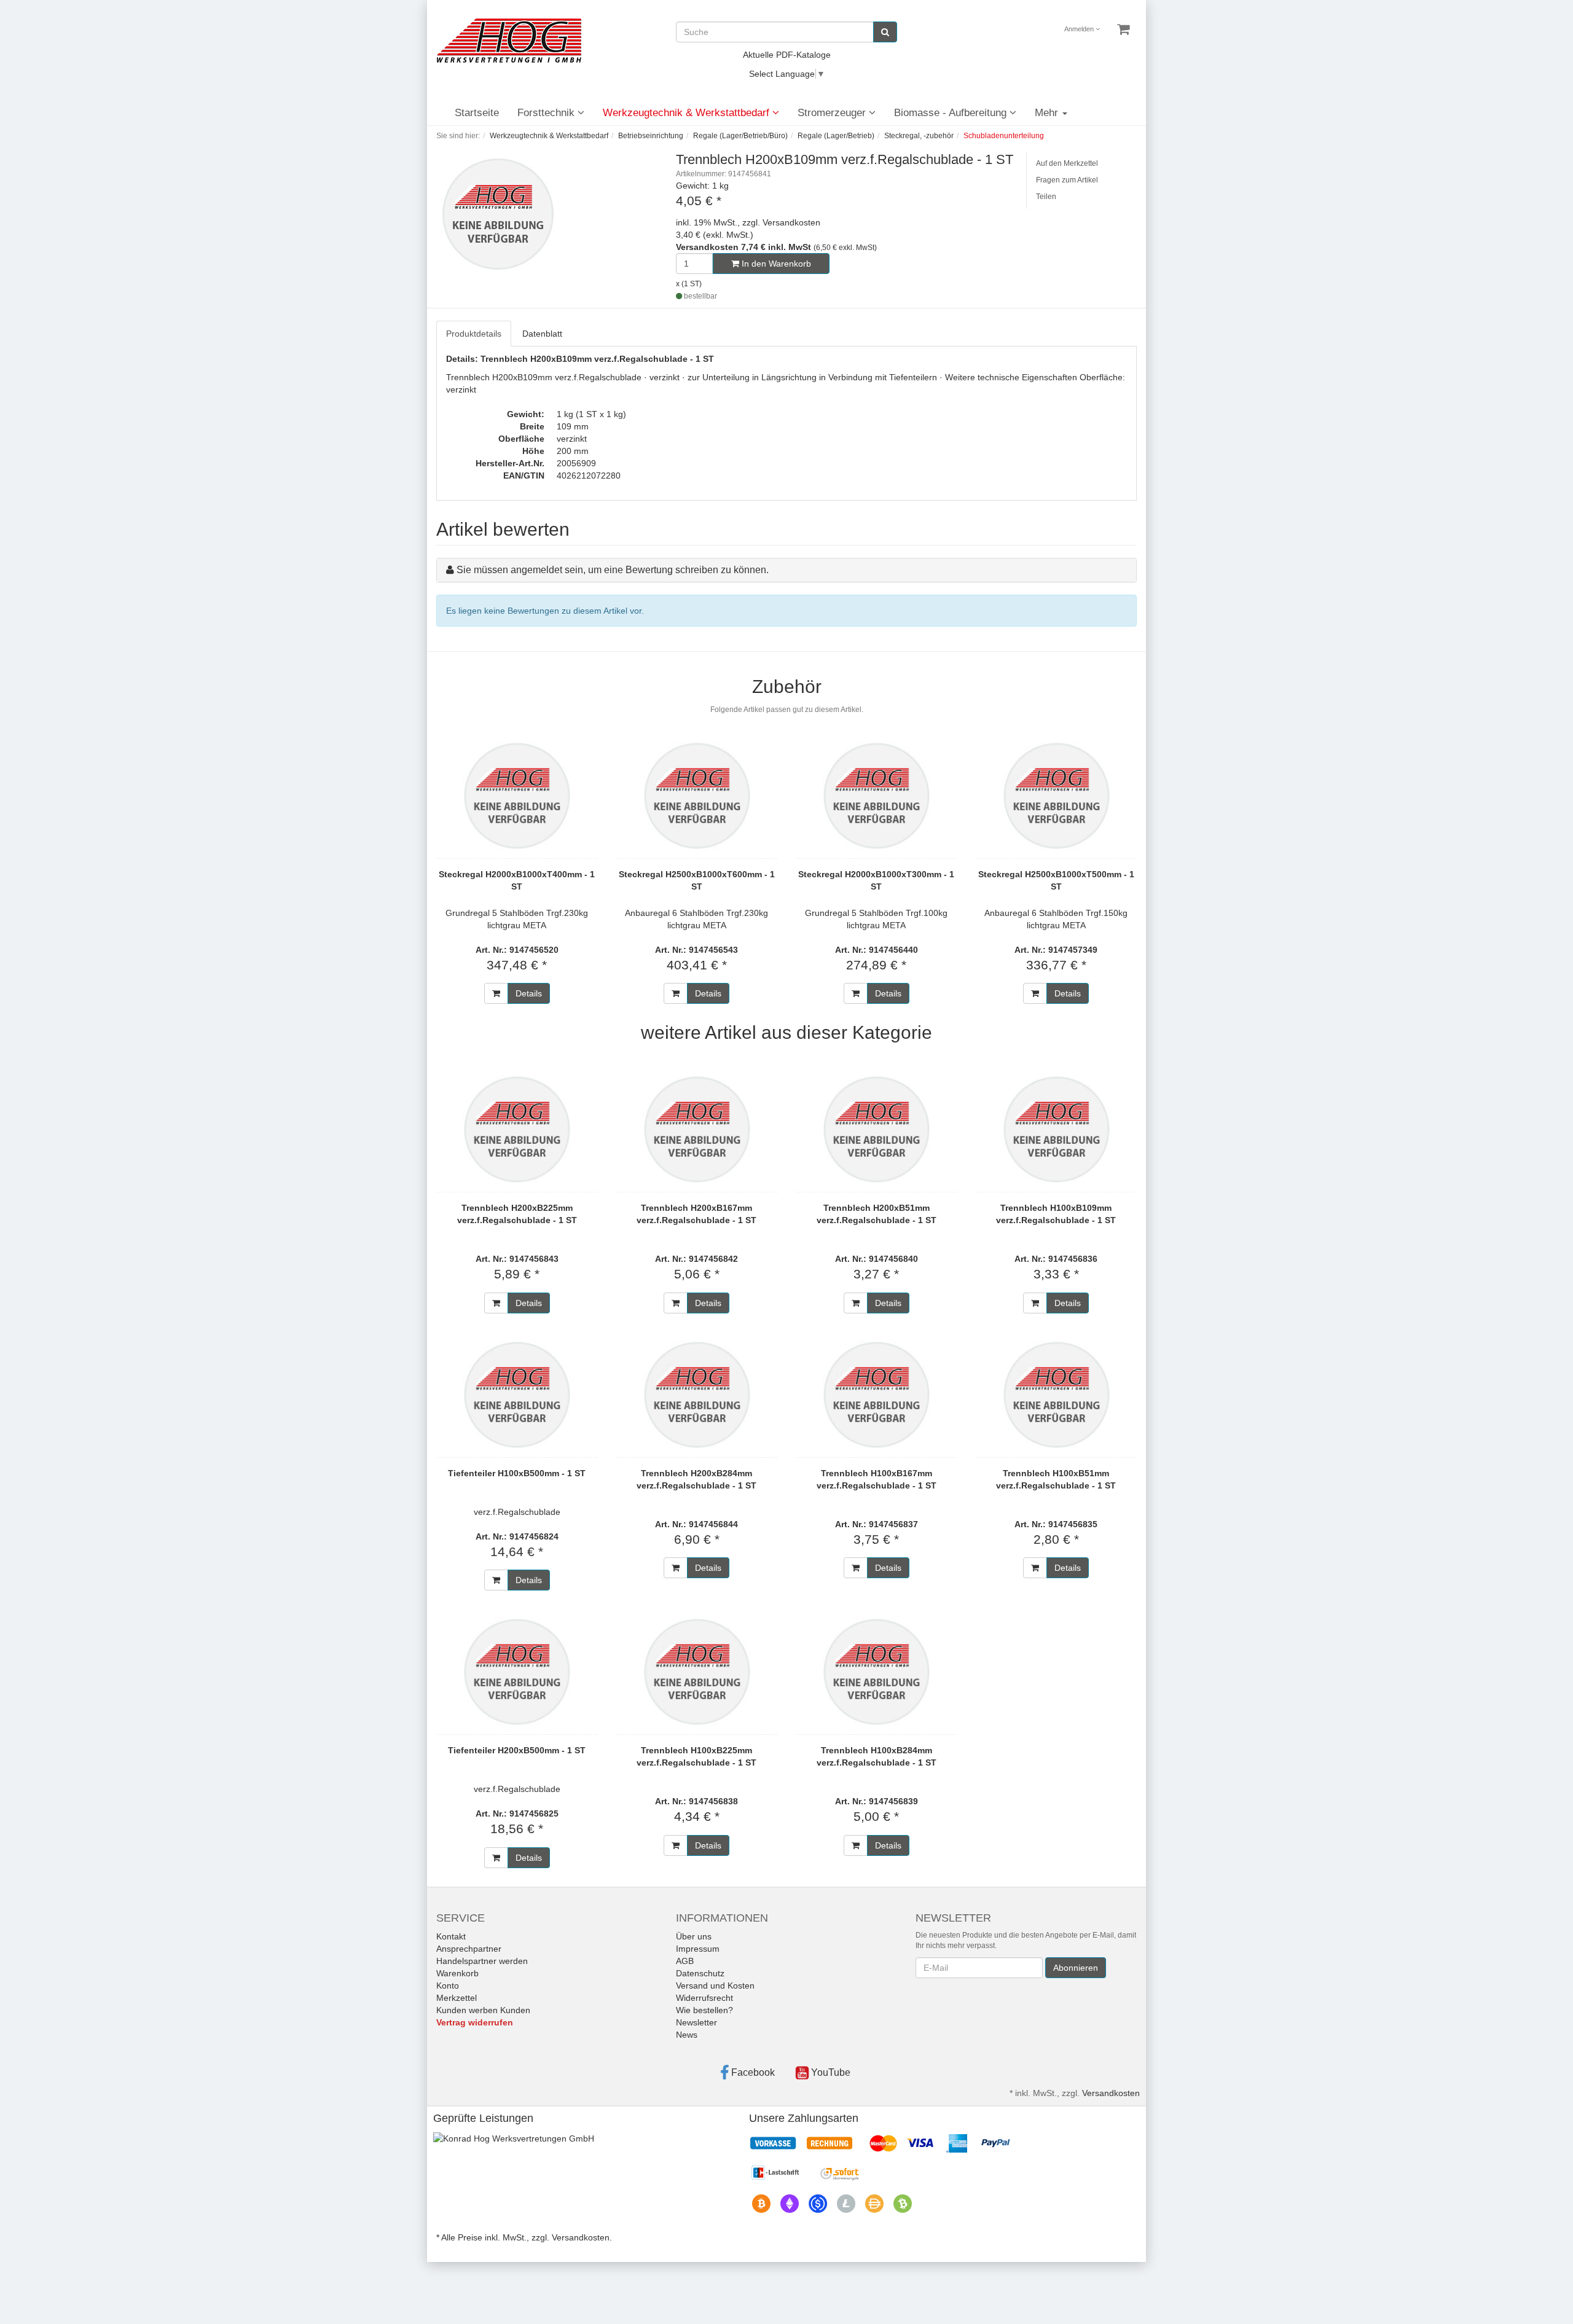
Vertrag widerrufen (475, 2022)
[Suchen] (885, 32)
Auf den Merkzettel (1067, 163)
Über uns (694, 1936)
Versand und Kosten (715, 1986)
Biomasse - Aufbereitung (952, 113)
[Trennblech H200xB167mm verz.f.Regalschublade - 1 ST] (697, 1129)
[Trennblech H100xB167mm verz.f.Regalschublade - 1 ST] (877, 1395)
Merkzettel (457, 1998)
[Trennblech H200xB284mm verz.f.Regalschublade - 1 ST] (697, 1395)
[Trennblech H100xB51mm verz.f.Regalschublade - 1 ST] (1057, 1395)
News (687, 2035)
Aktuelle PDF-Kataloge (787, 55)
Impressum (698, 1949)
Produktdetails (474, 334)
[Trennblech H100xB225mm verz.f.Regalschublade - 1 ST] (697, 1672)
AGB (685, 1961)
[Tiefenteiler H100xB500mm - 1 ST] (517, 1395)
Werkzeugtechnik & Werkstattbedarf (688, 113)
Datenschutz (700, 1973)
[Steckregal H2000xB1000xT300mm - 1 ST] (877, 796)
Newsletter (696, 2022)
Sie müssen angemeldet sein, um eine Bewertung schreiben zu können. (613, 570)
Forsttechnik (547, 113)
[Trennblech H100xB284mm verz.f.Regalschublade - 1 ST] (877, 1672)
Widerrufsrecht (704, 1998)
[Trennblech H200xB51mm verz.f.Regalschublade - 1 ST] (877, 1129)
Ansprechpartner (469, 1949)
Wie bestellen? (704, 2010)
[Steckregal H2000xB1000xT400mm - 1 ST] (517, 796)
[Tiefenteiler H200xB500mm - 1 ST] (517, 1672)
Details (529, 993)
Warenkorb (457, 1973)
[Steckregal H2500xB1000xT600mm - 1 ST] (697, 796)
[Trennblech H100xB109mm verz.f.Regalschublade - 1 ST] (1057, 1129)
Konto (448, 1986)
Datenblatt (542, 334)
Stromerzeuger (833, 113)
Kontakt (451, 1936)
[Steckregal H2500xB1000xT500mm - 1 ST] (1057, 796)
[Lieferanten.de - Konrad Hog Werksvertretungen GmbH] (514, 2137)
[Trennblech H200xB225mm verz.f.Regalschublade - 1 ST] (517, 1129)
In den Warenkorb (775, 264)
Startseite (477, 113)
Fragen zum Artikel (1067, 180)
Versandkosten (1111, 2093)
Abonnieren (1076, 1968)
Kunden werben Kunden (483, 2010)
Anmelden (1080, 29)
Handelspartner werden (482, 1961)
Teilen (1046, 197)
